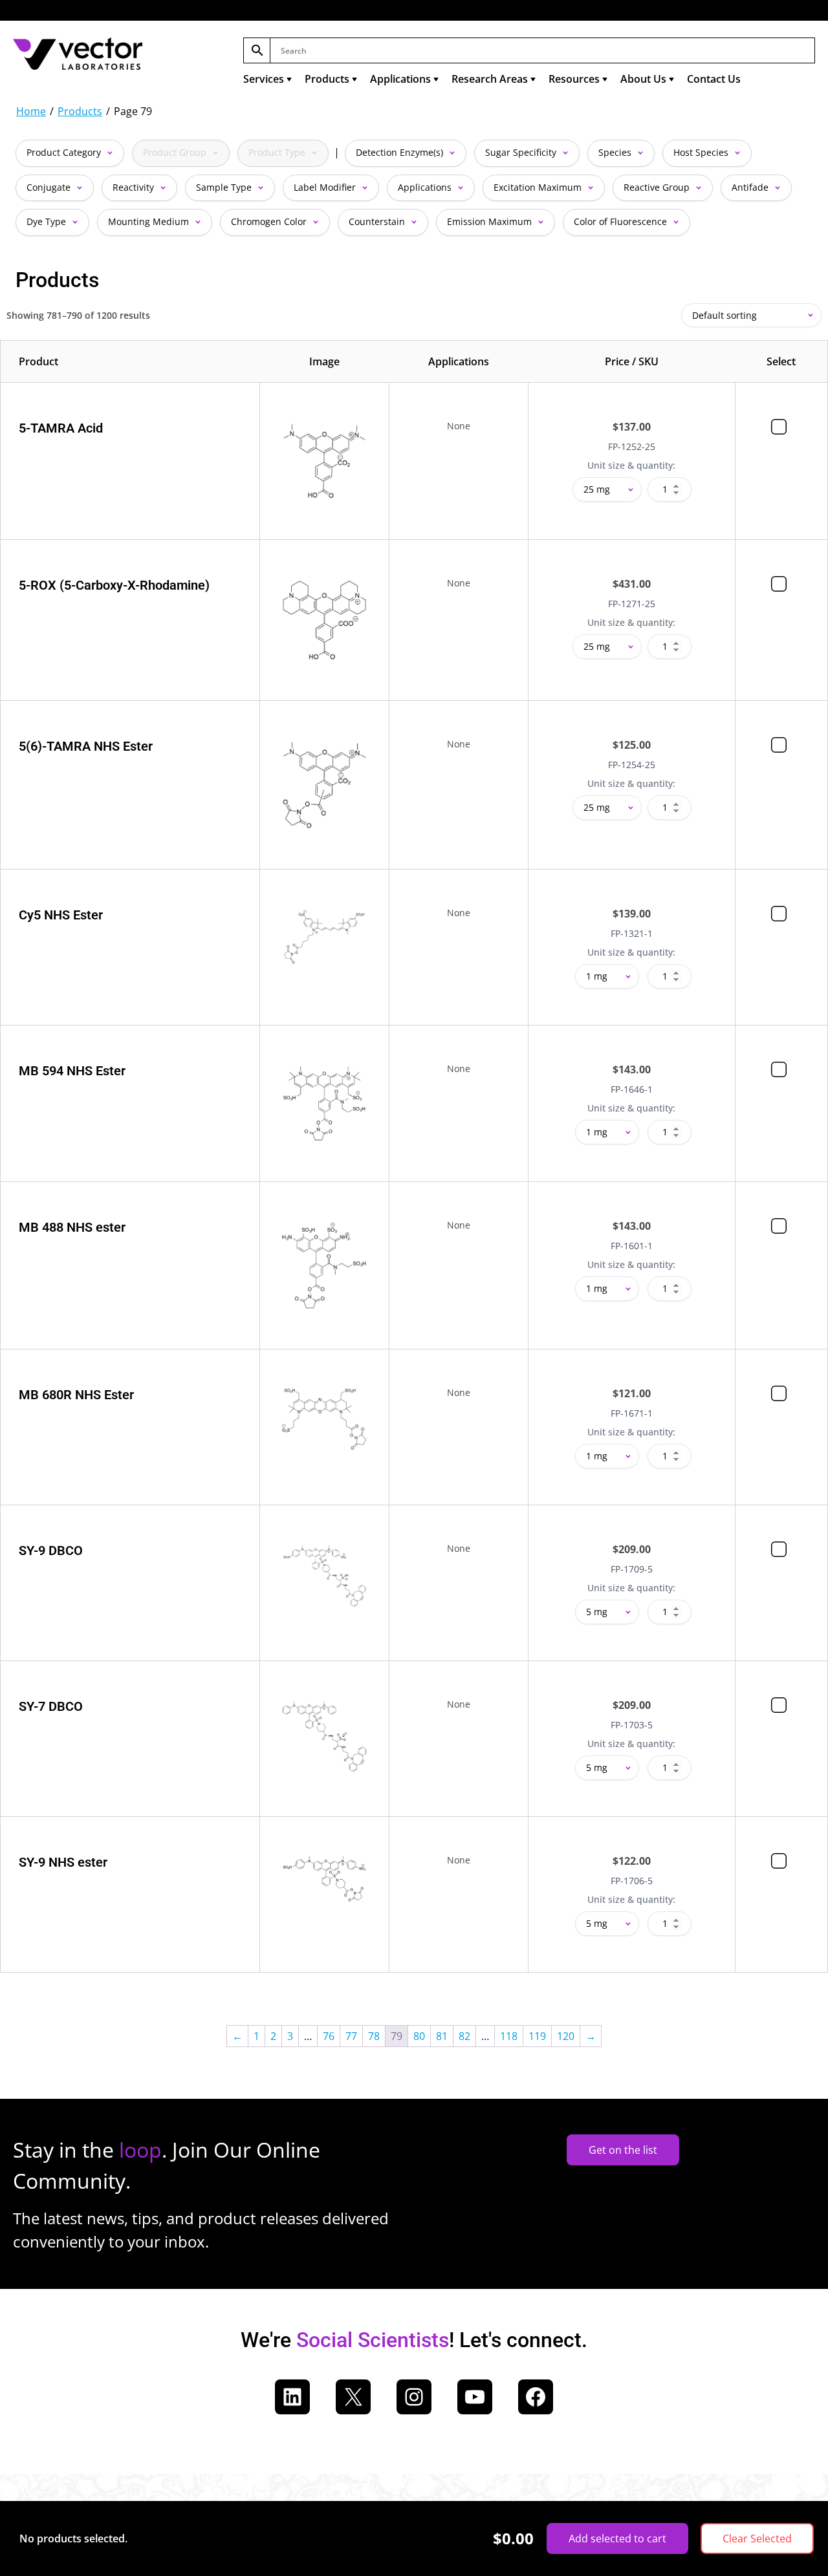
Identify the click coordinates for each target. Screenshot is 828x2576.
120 (566, 2036)
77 (351, 2036)
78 (374, 2036)
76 (329, 2036)
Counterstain (378, 221)
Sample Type (225, 187)
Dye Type (48, 221)
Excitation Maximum (539, 187)
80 (419, 2036)
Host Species (702, 152)
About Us (643, 79)
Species (616, 152)
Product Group (176, 152)
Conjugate (50, 187)
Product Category (65, 152)
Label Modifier (326, 187)
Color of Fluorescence (622, 221)
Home (31, 111)
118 (509, 2036)
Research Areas (490, 79)
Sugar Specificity (522, 152)
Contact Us (714, 79)
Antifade (751, 187)
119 (537, 2036)
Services (264, 79)
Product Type (278, 152)
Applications (400, 79)
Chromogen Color (270, 221)
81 (442, 2036)
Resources (574, 79)
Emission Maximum (491, 221)
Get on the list (623, 2150)
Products (327, 79)
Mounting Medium (150, 221)
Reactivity (135, 187)
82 (464, 2036)
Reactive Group (658, 187)
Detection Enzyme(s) (401, 152)
